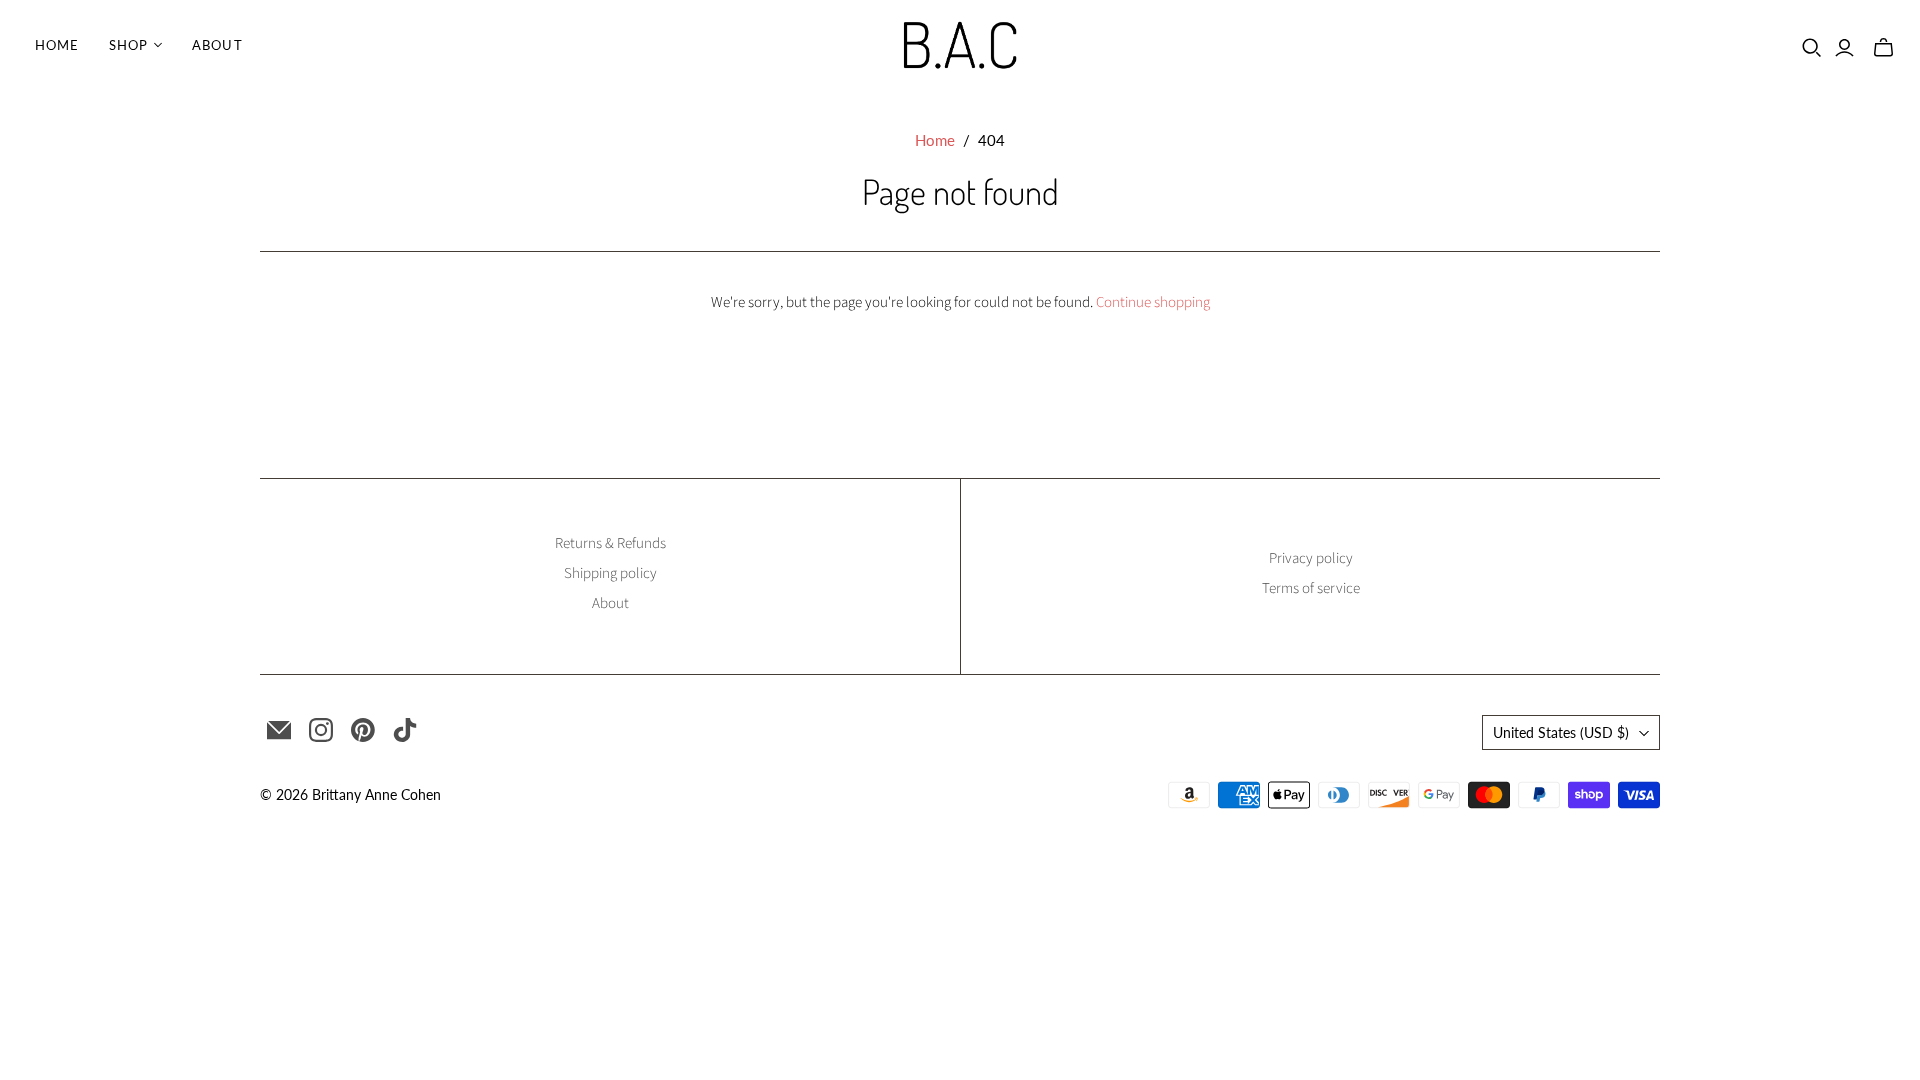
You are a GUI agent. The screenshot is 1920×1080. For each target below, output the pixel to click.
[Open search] (1812, 48)
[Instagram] (321, 730)
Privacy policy (1311, 558)
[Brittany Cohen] (960, 45)
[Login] (1844, 48)
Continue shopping (1153, 302)
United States (1561, 732)
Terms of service (1311, 588)
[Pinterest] (363, 730)
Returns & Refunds (610, 543)
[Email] (279, 730)
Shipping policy (610, 573)
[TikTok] (405, 730)
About (217, 45)
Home (57, 45)
